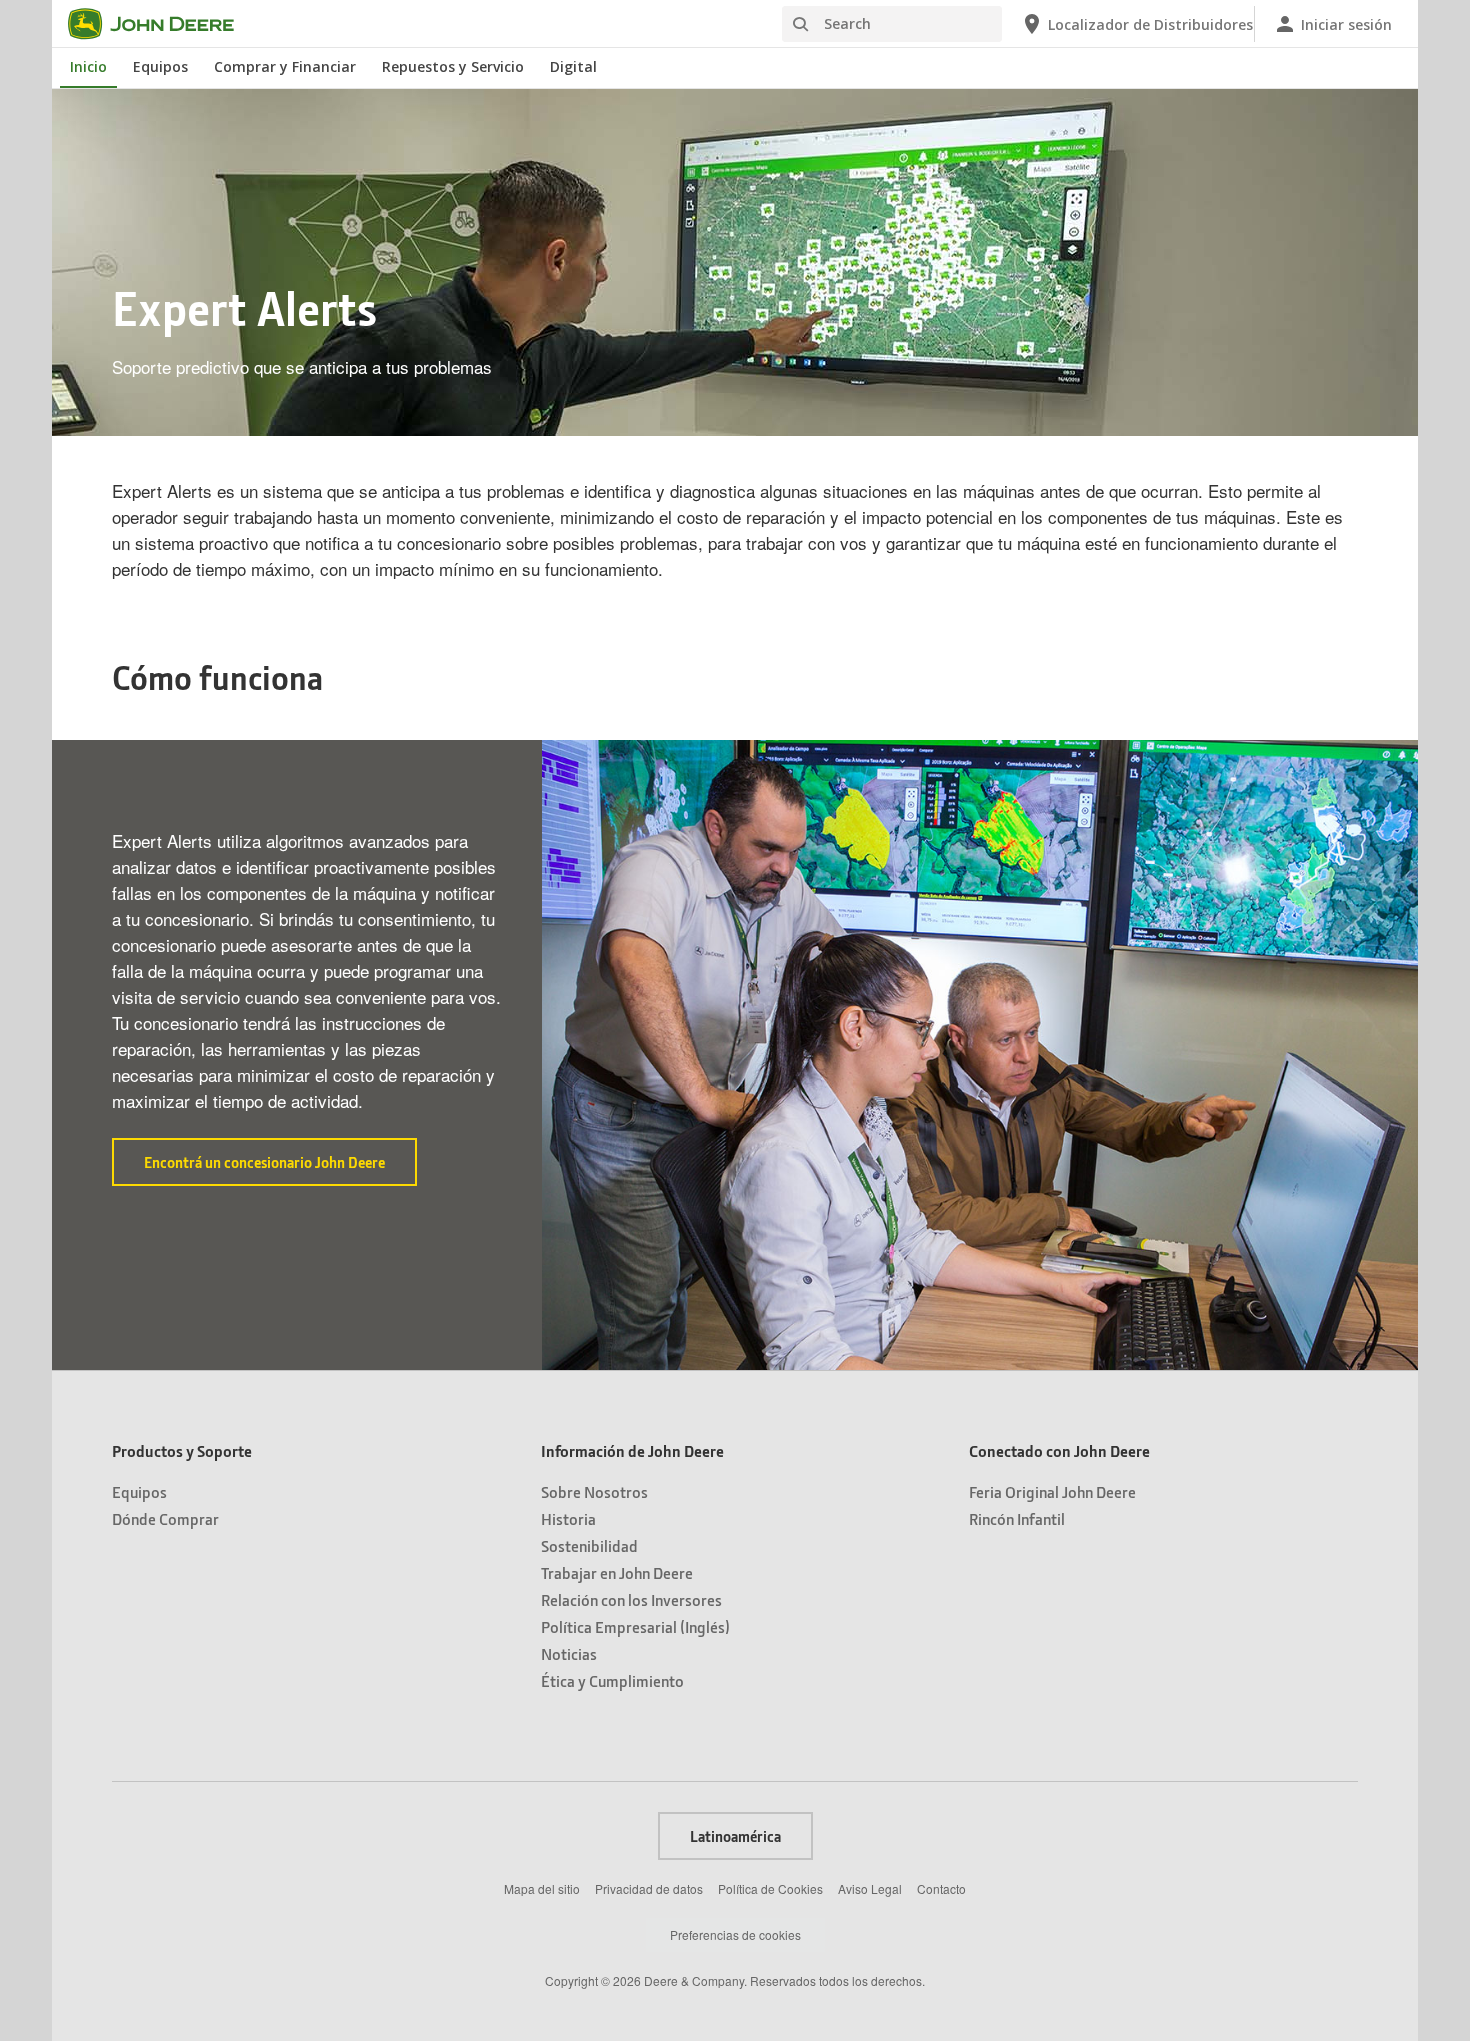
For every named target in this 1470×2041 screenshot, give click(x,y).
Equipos (160, 66)
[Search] (800, 24)
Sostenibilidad (589, 1545)
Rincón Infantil (1017, 1518)
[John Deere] (163, 24)
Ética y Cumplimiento (612, 1680)
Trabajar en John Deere (617, 1572)
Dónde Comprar (165, 1518)
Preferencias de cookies (735, 1934)
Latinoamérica (735, 1836)
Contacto (941, 1888)
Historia (568, 1518)
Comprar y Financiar (285, 66)
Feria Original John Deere (1052, 1491)
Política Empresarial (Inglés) (635, 1626)
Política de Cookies (770, 1888)
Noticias (569, 1653)
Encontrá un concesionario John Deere (280, 1169)
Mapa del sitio (542, 1888)
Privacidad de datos (649, 1888)
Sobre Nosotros (594, 1491)
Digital (573, 66)
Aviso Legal (870, 1888)
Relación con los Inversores (631, 1599)
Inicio (88, 66)
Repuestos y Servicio (453, 66)
